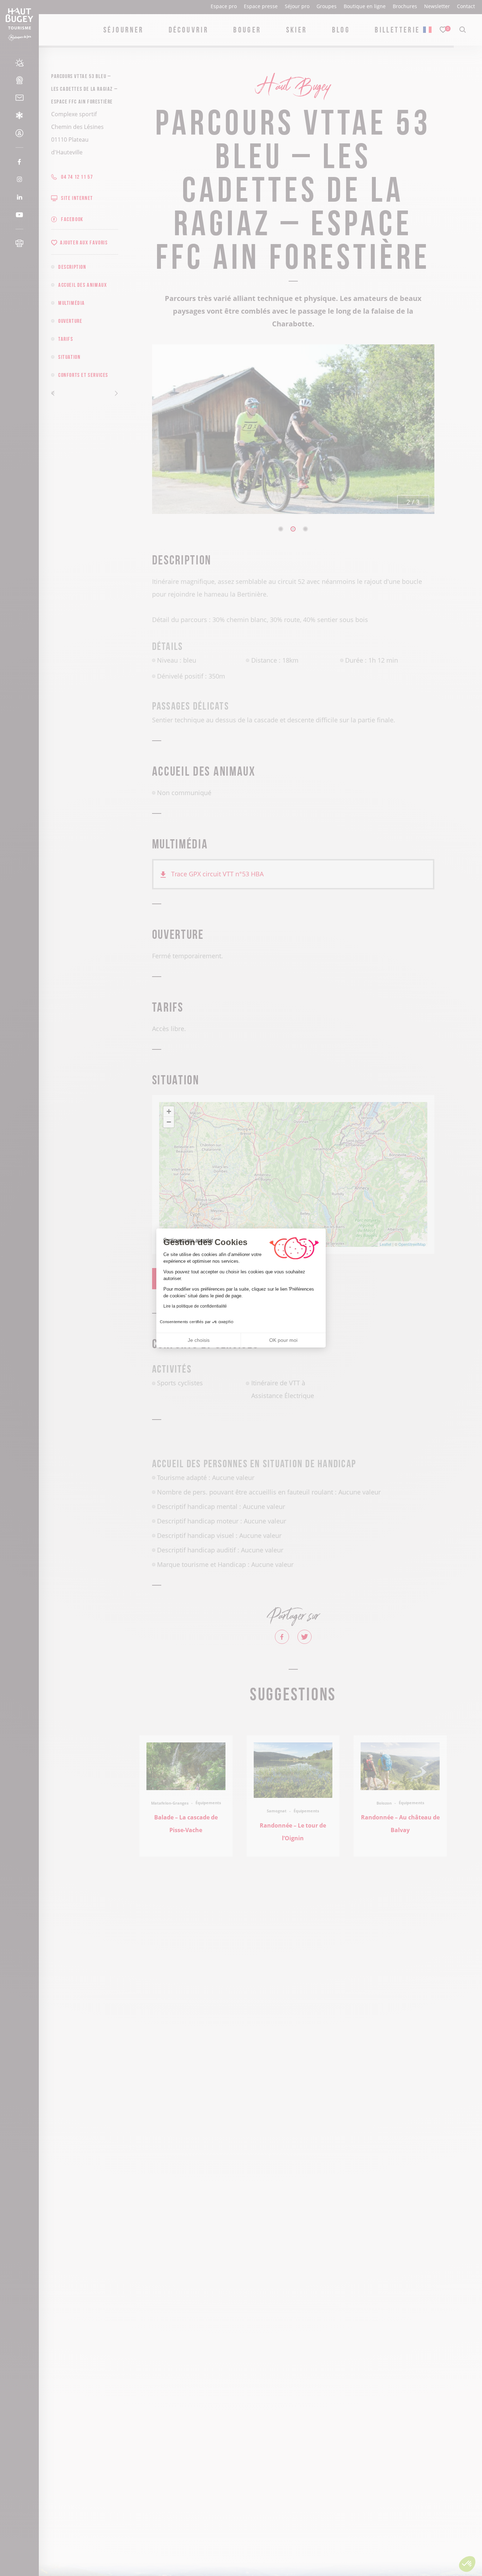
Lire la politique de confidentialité (195, 1306)
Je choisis (199, 1340)
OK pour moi (283, 1340)
